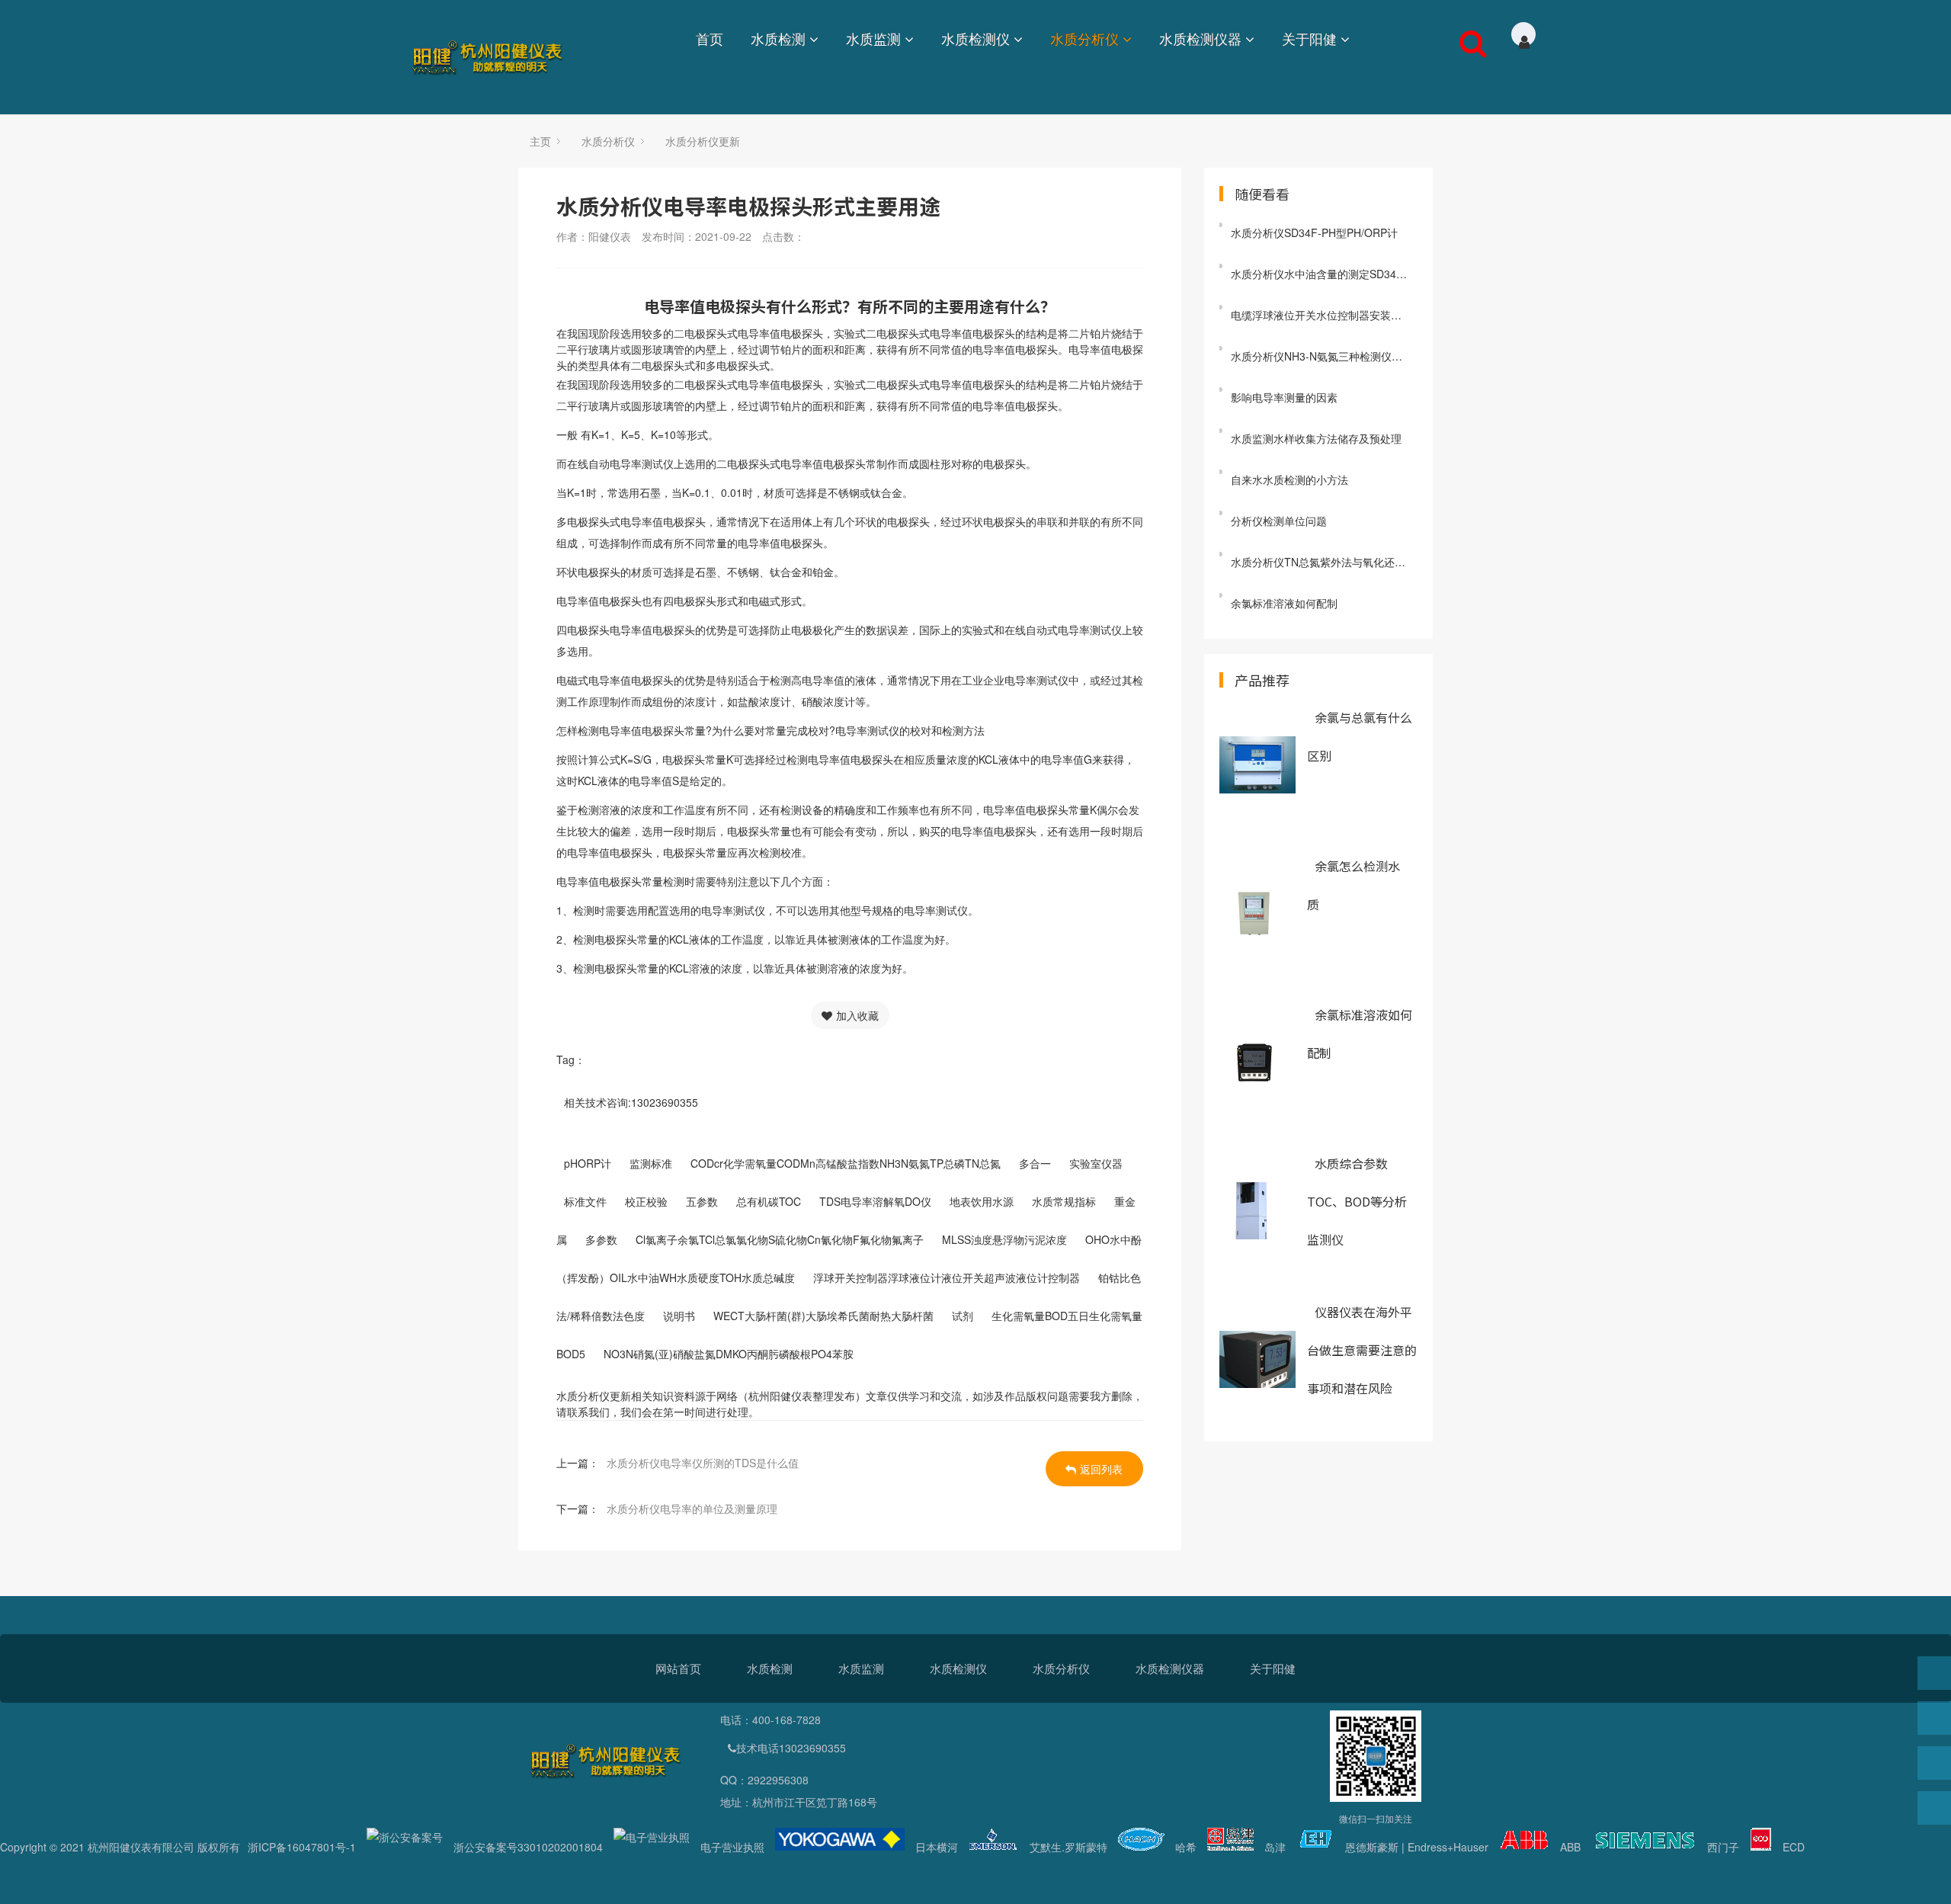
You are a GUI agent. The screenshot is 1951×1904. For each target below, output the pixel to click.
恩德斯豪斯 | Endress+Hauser (1417, 1847)
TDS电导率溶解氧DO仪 (875, 1201)
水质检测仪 (975, 38)
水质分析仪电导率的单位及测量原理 (692, 1508)
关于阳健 (1309, 38)
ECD (1794, 1847)
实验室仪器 (1096, 1163)
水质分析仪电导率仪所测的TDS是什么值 (703, 1463)
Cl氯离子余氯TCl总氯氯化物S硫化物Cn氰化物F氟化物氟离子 (780, 1239)
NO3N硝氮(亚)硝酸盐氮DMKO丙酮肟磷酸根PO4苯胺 (729, 1354)
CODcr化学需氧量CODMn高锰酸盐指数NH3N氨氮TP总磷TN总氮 (846, 1163)
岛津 (1275, 1847)
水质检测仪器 (1200, 38)
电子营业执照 (732, 1847)
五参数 (702, 1201)
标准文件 (585, 1201)
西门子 (1723, 1847)
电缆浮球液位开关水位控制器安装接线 (1321, 315)
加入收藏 (857, 1015)
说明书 (679, 1316)
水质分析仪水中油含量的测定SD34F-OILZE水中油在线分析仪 (1324, 274)
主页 (540, 141)
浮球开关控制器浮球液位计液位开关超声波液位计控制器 (947, 1277)
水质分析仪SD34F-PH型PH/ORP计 (1314, 232)
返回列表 (1101, 1469)
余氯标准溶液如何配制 (1284, 603)
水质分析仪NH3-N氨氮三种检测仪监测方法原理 (1324, 356)
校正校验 (646, 1201)
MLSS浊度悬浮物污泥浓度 (1004, 1239)
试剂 (963, 1316)
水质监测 (873, 38)
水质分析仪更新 (703, 141)
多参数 (601, 1239)
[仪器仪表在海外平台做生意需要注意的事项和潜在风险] (1257, 1359)
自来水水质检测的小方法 (1289, 479)
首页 (710, 38)
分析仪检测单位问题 (1279, 521)
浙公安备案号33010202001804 (528, 1847)
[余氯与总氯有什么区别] (1257, 765)
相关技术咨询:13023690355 (631, 1102)
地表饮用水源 (982, 1201)
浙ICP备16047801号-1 (302, 1847)
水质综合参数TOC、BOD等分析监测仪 (1357, 1201)
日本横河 (937, 1847)
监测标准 (651, 1163)
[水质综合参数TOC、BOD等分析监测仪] (1257, 1211)
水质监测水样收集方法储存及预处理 (1316, 438)
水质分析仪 (1084, 38)
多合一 (1035, 1163)
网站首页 (678, 1668)
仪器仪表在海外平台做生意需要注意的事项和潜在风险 (1362, 1350)
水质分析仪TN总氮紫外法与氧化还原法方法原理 (1324, 562)
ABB (1570, 1847)
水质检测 (778, 38)
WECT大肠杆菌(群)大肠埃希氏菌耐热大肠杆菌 (823, 1316)
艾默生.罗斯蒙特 (1068, 1847)
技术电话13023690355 (791, 1748)
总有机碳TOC (769, 1201)
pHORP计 (588, 1163)
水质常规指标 (1064, 1201)
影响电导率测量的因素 (1284, 397)
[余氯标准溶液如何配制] (1257, 1062)
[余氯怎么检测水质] (1257, 914)
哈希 (1186, 1847)
